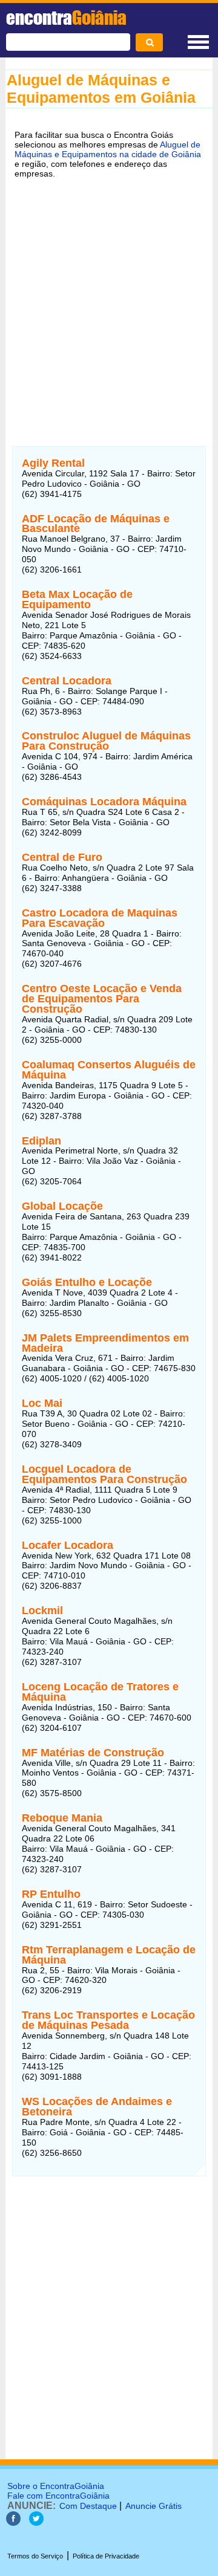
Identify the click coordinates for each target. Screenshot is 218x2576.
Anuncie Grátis (154, 2506)
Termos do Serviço (35, 2556)
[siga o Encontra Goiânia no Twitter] (36, 2522)
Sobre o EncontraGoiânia (56, 2486)
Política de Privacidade (106, 2556)
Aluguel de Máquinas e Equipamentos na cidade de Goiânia (108, 149)
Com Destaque (88, 2506)
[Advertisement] (109, 305)
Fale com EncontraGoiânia (58, 2496)
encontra (66, 18)
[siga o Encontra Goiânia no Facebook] (13, 2522)
